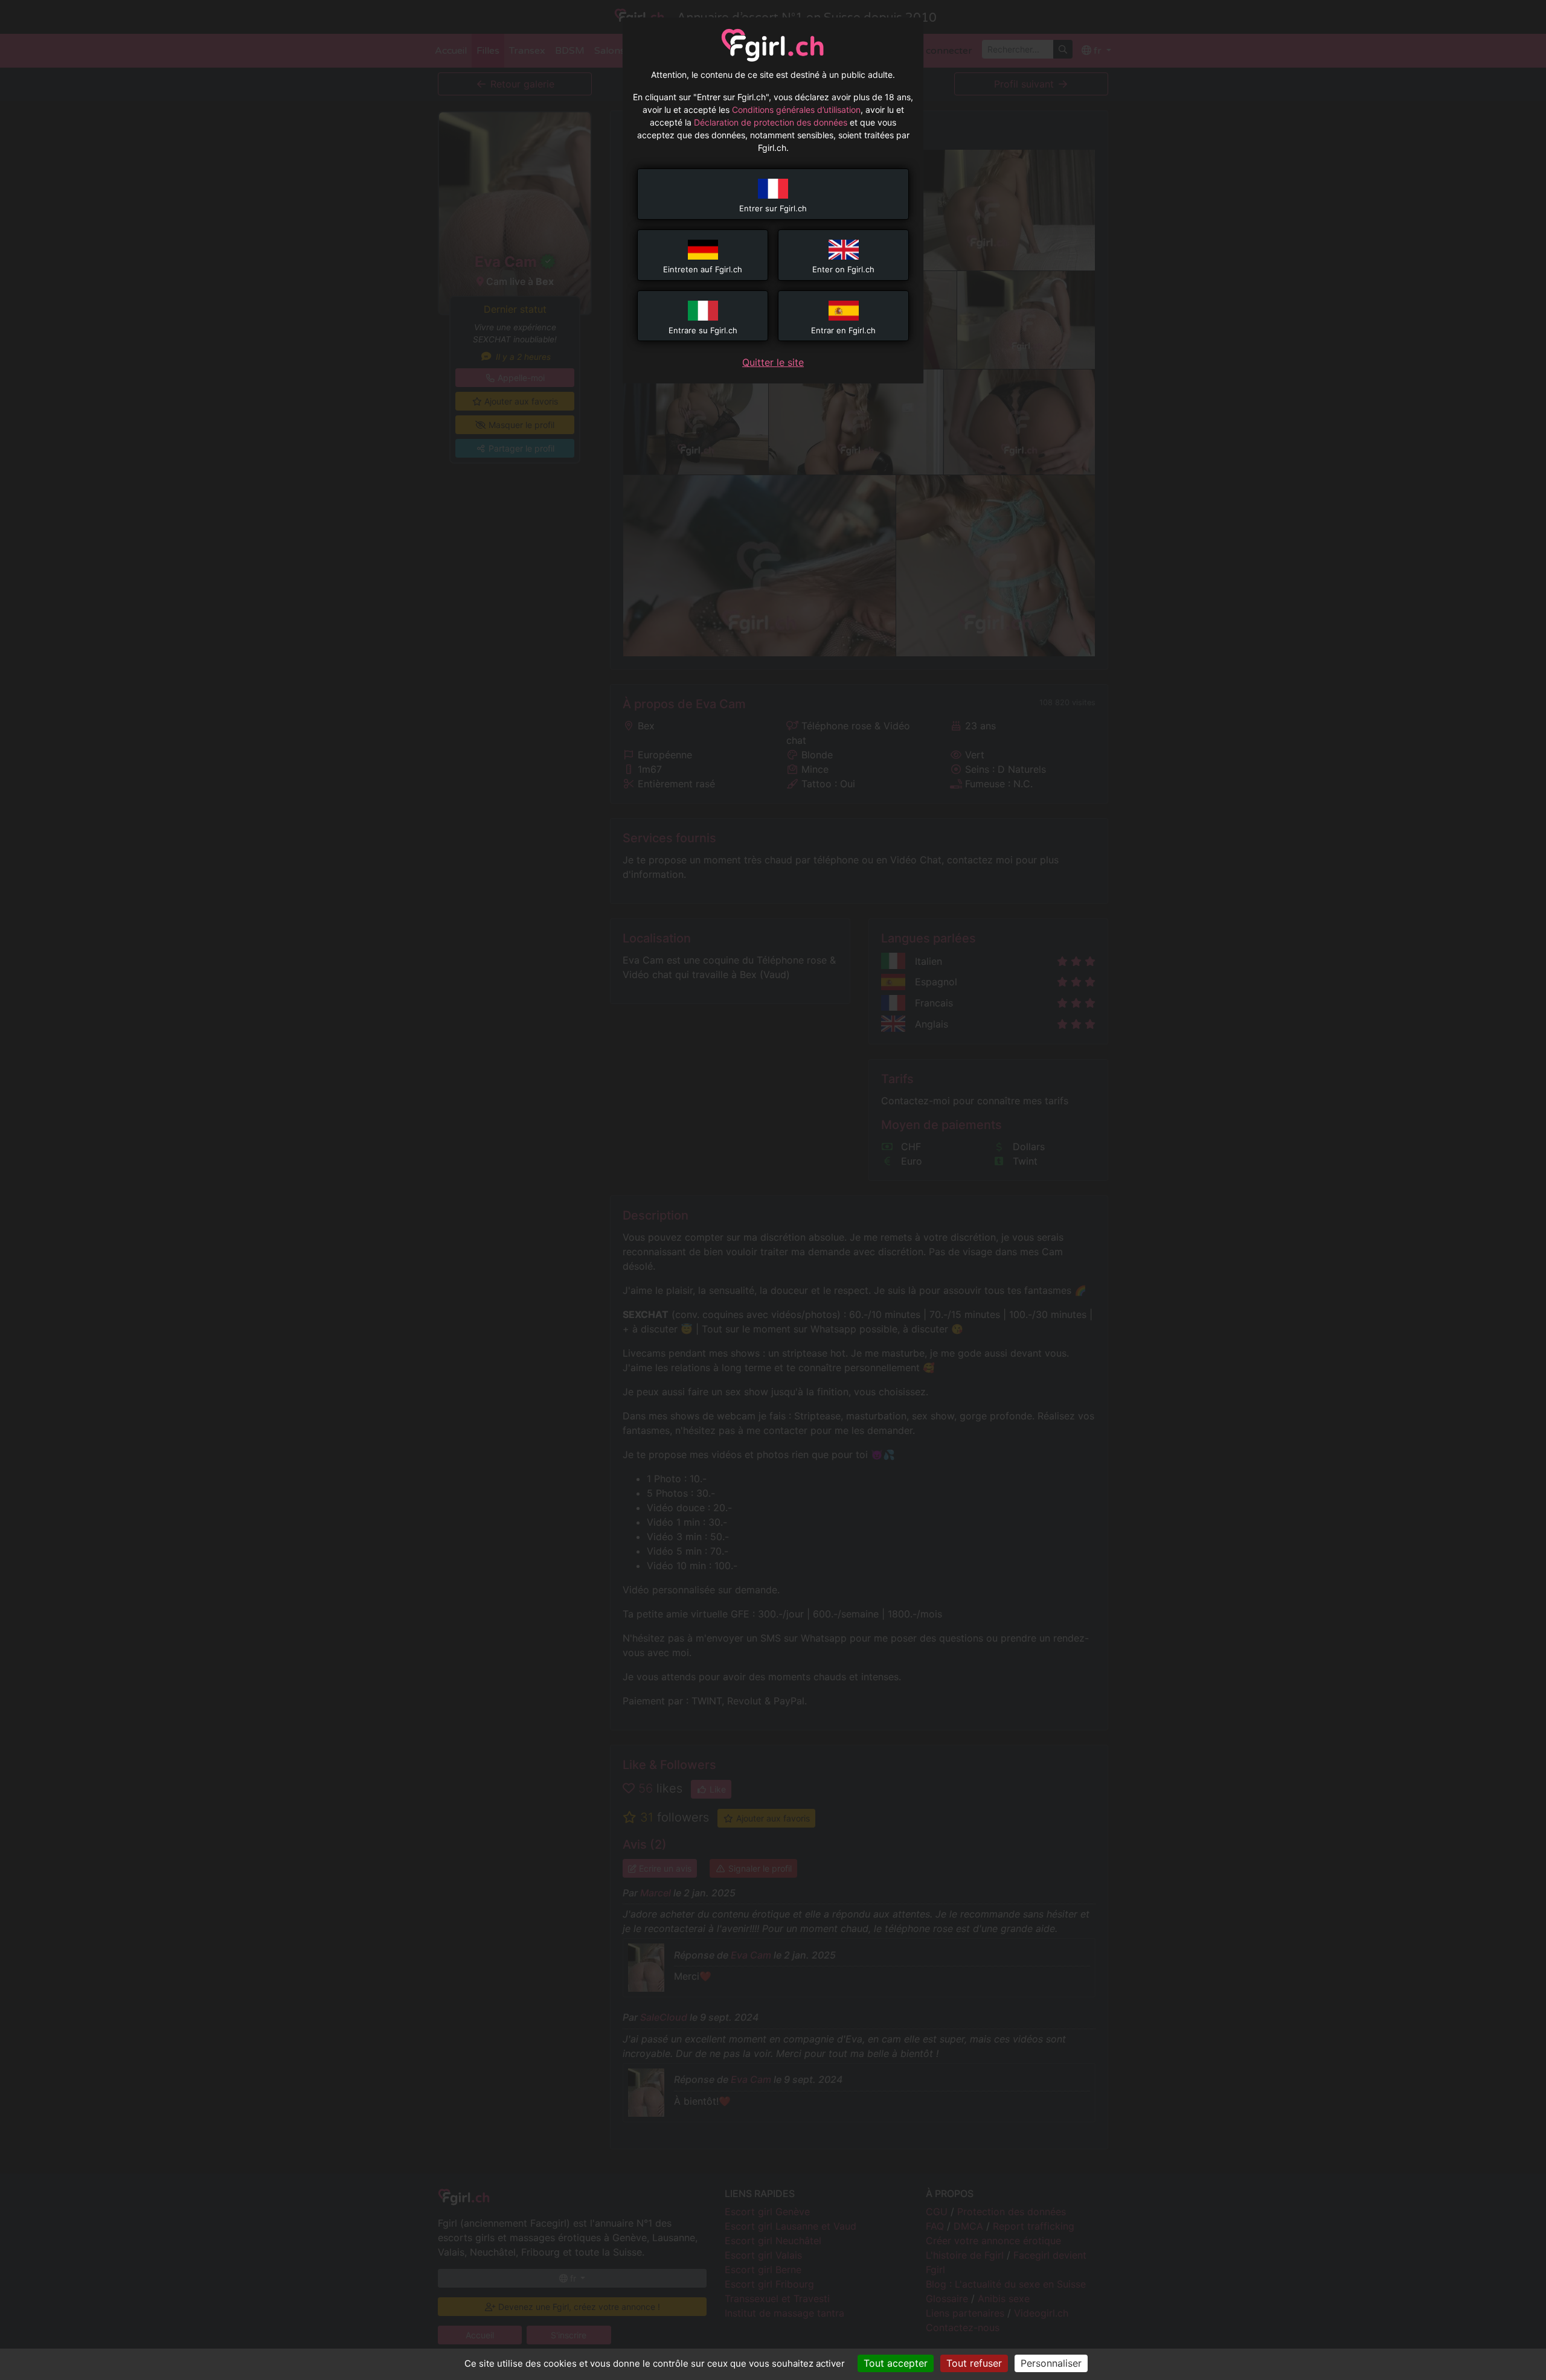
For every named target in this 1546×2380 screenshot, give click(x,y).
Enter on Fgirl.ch (843, 269)
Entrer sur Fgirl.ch (773, 208)
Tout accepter (896, 2363)
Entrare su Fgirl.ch (703, 330)
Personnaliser (1051, 2363)
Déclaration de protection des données (771, 122)
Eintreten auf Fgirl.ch (703, 269)
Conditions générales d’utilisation (796, 110)
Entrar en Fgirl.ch (843, 330)
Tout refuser (974, 2363)
